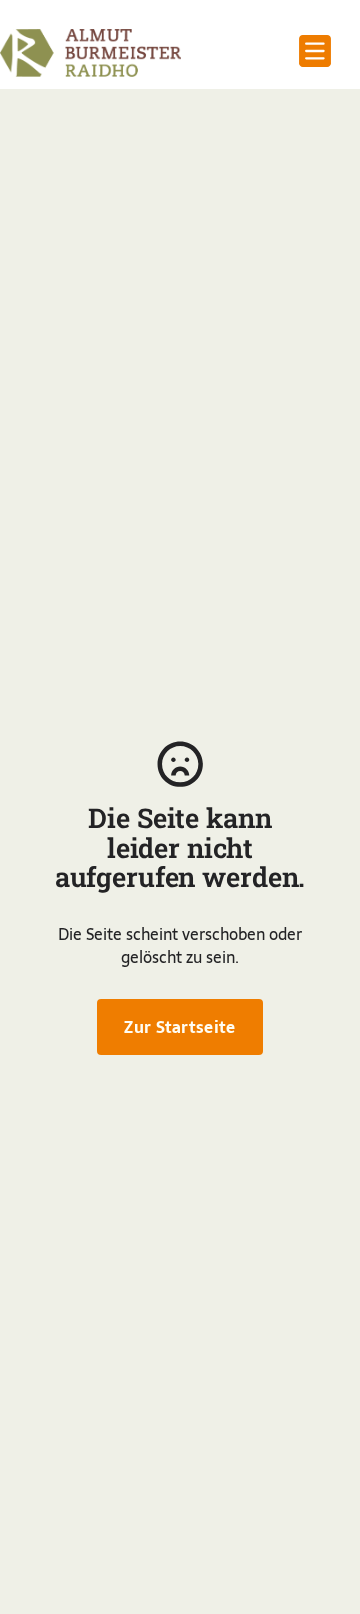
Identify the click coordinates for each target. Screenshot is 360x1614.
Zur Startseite (179, 1027)
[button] (315, 53)
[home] (90, 53)
